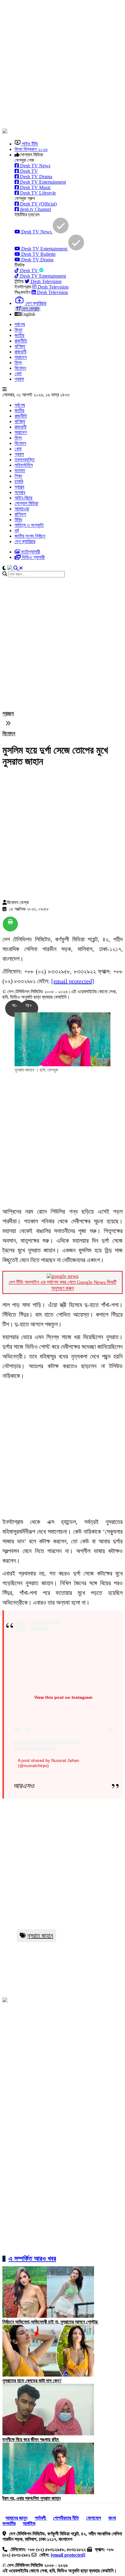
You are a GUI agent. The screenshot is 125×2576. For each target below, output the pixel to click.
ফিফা (19, 330)
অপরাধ (20, 492)
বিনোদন (20, 368)
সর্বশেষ (20, 324)
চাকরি (19, 481)
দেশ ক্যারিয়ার (25, 541)
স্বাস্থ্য (19, 487)
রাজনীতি (21, 341)
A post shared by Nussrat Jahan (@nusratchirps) (49, 1763)
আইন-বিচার (23, 498)
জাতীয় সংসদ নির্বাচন (30, 536)
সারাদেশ (21, 357)
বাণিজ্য (20, 346)
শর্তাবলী (41, 2518)
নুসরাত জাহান (40, 1936)
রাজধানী (20, 352)
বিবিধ (18, 520)
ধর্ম (17, 531)
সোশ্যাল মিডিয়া (26, 503)
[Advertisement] (62, 65)
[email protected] (73, 981)
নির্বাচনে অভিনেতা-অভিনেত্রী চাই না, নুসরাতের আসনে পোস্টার (51, 2322)
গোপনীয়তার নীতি (66, 2518)
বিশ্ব (18, 363)
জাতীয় (19, 335)
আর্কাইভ (29, 2523)
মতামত (20, 471)
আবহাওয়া (22, 509)
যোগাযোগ (94, 2518)
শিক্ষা (18, 476)
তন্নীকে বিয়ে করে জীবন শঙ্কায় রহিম (31, 2439)
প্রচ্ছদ (8, 713)
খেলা (18, 374)
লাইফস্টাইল (24, 465)
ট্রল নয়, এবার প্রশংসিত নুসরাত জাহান (32, 2498)
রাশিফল (20, 514)
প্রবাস (19, 379)
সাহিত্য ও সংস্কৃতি (29, 525)
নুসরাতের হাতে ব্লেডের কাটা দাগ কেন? (32, 2381)
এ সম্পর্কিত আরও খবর (32, 2259)
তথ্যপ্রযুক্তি (25, 460)
